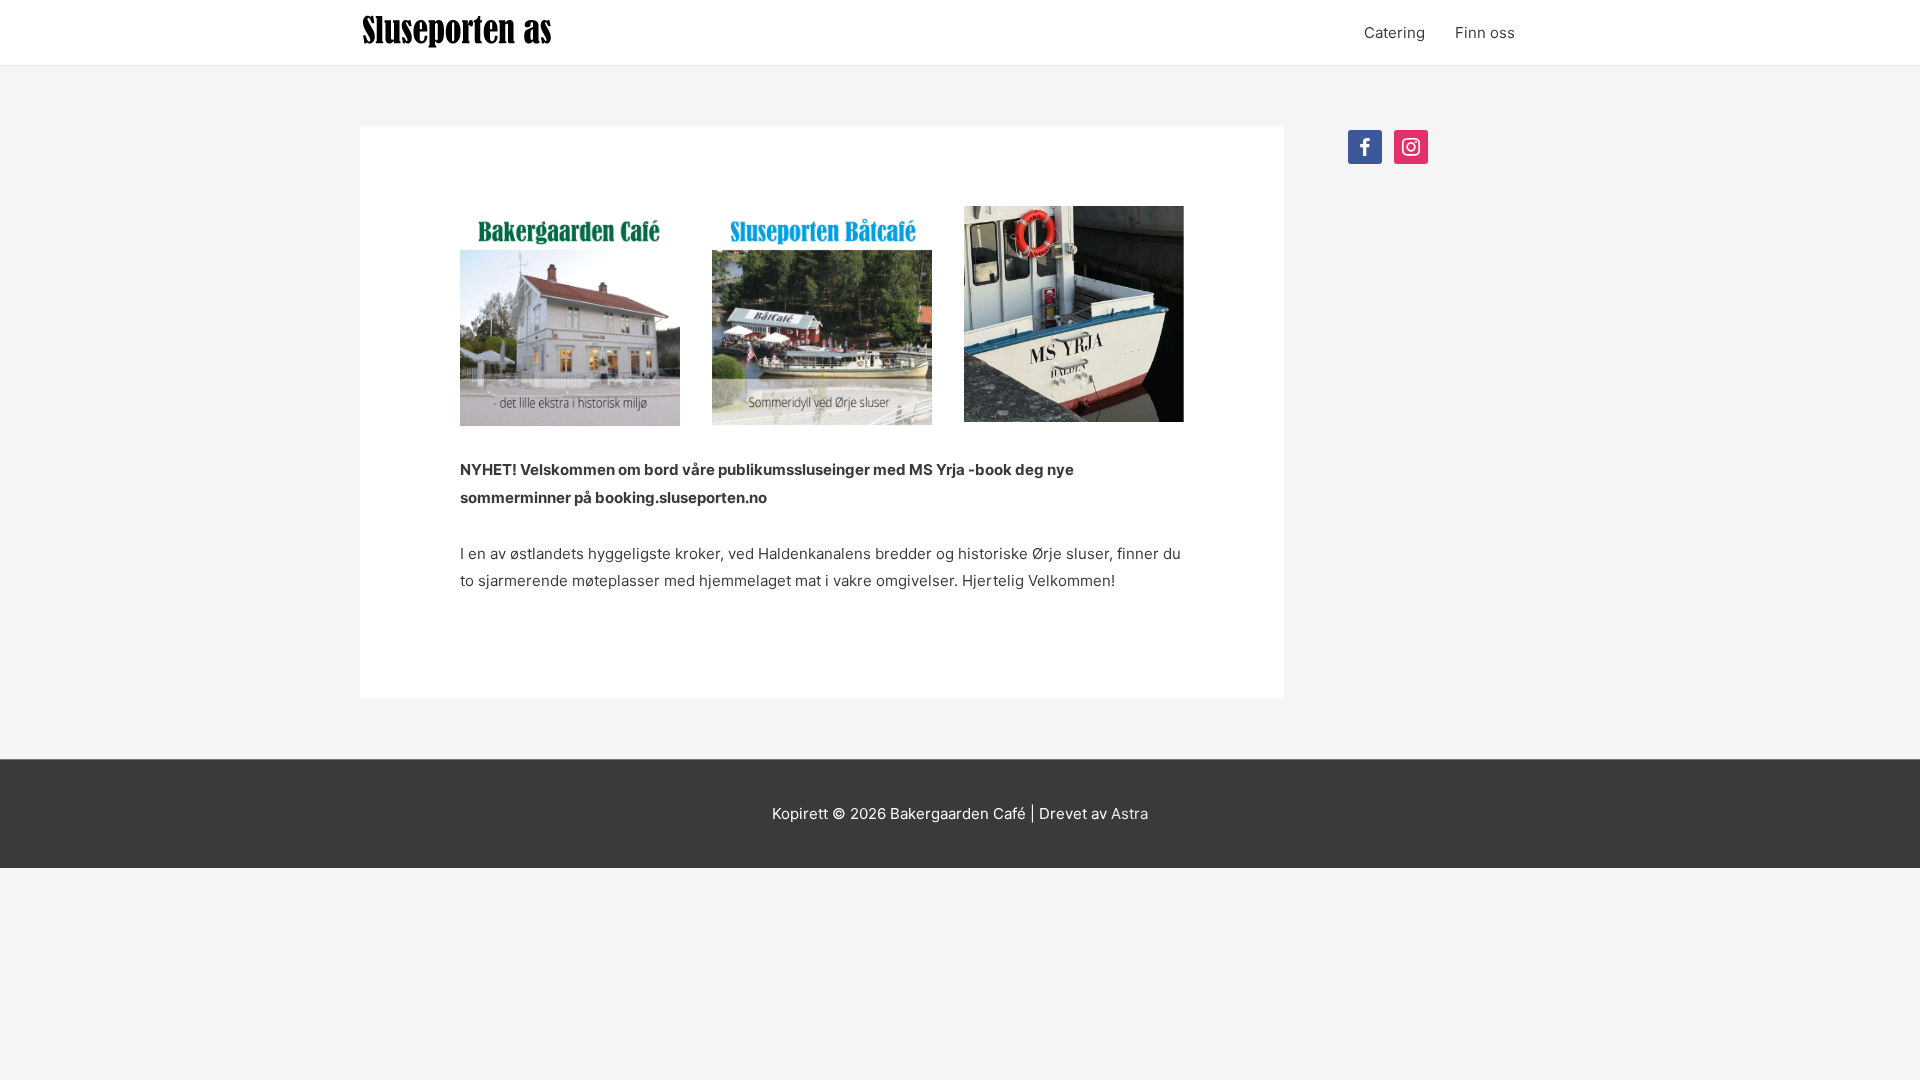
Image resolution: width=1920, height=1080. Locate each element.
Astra (1129, 813)
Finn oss (1485, 32)
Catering (1394, 32)
